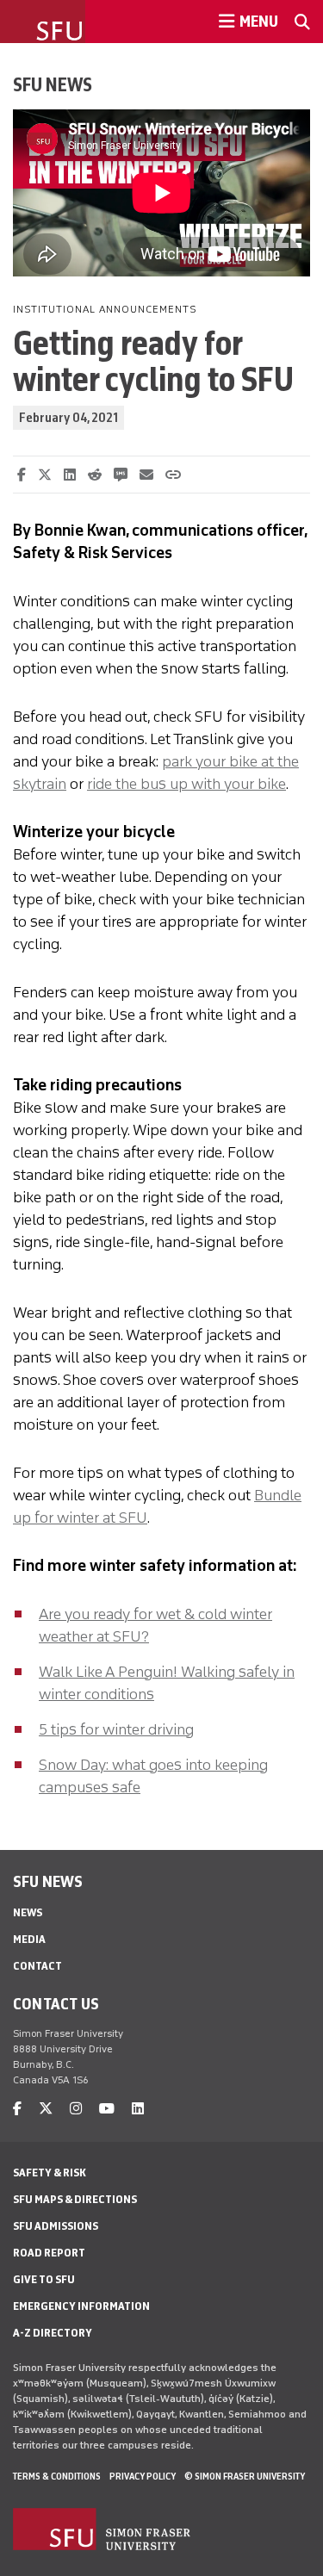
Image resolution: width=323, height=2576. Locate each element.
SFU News (53, 84)
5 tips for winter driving (116, 1729)
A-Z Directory (53, 2333)
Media (29, 1939)
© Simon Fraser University (245, 2476)
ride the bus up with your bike (186, 784)
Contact (37, 1966)
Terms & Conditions (57, 2476)
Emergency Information (81, 2306)
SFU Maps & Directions (75, 2199)
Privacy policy (143, 2476)
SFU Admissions (56, 2226)
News (28, 1912)
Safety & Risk (50, 2173)
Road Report (49, 2253)
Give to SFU (44, 2279)
